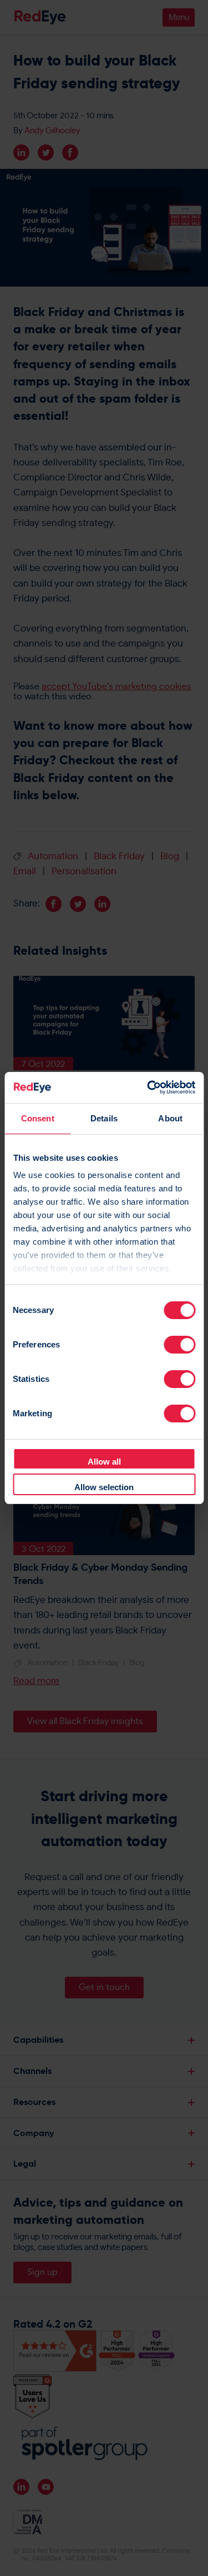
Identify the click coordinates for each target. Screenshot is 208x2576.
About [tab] (170, 1118)
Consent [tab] (38, 1118)
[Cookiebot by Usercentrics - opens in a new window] (148, 1087)
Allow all (104, 1462)
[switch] (179, 1345)
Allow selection (104, 1487)
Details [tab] (104, 1118)
